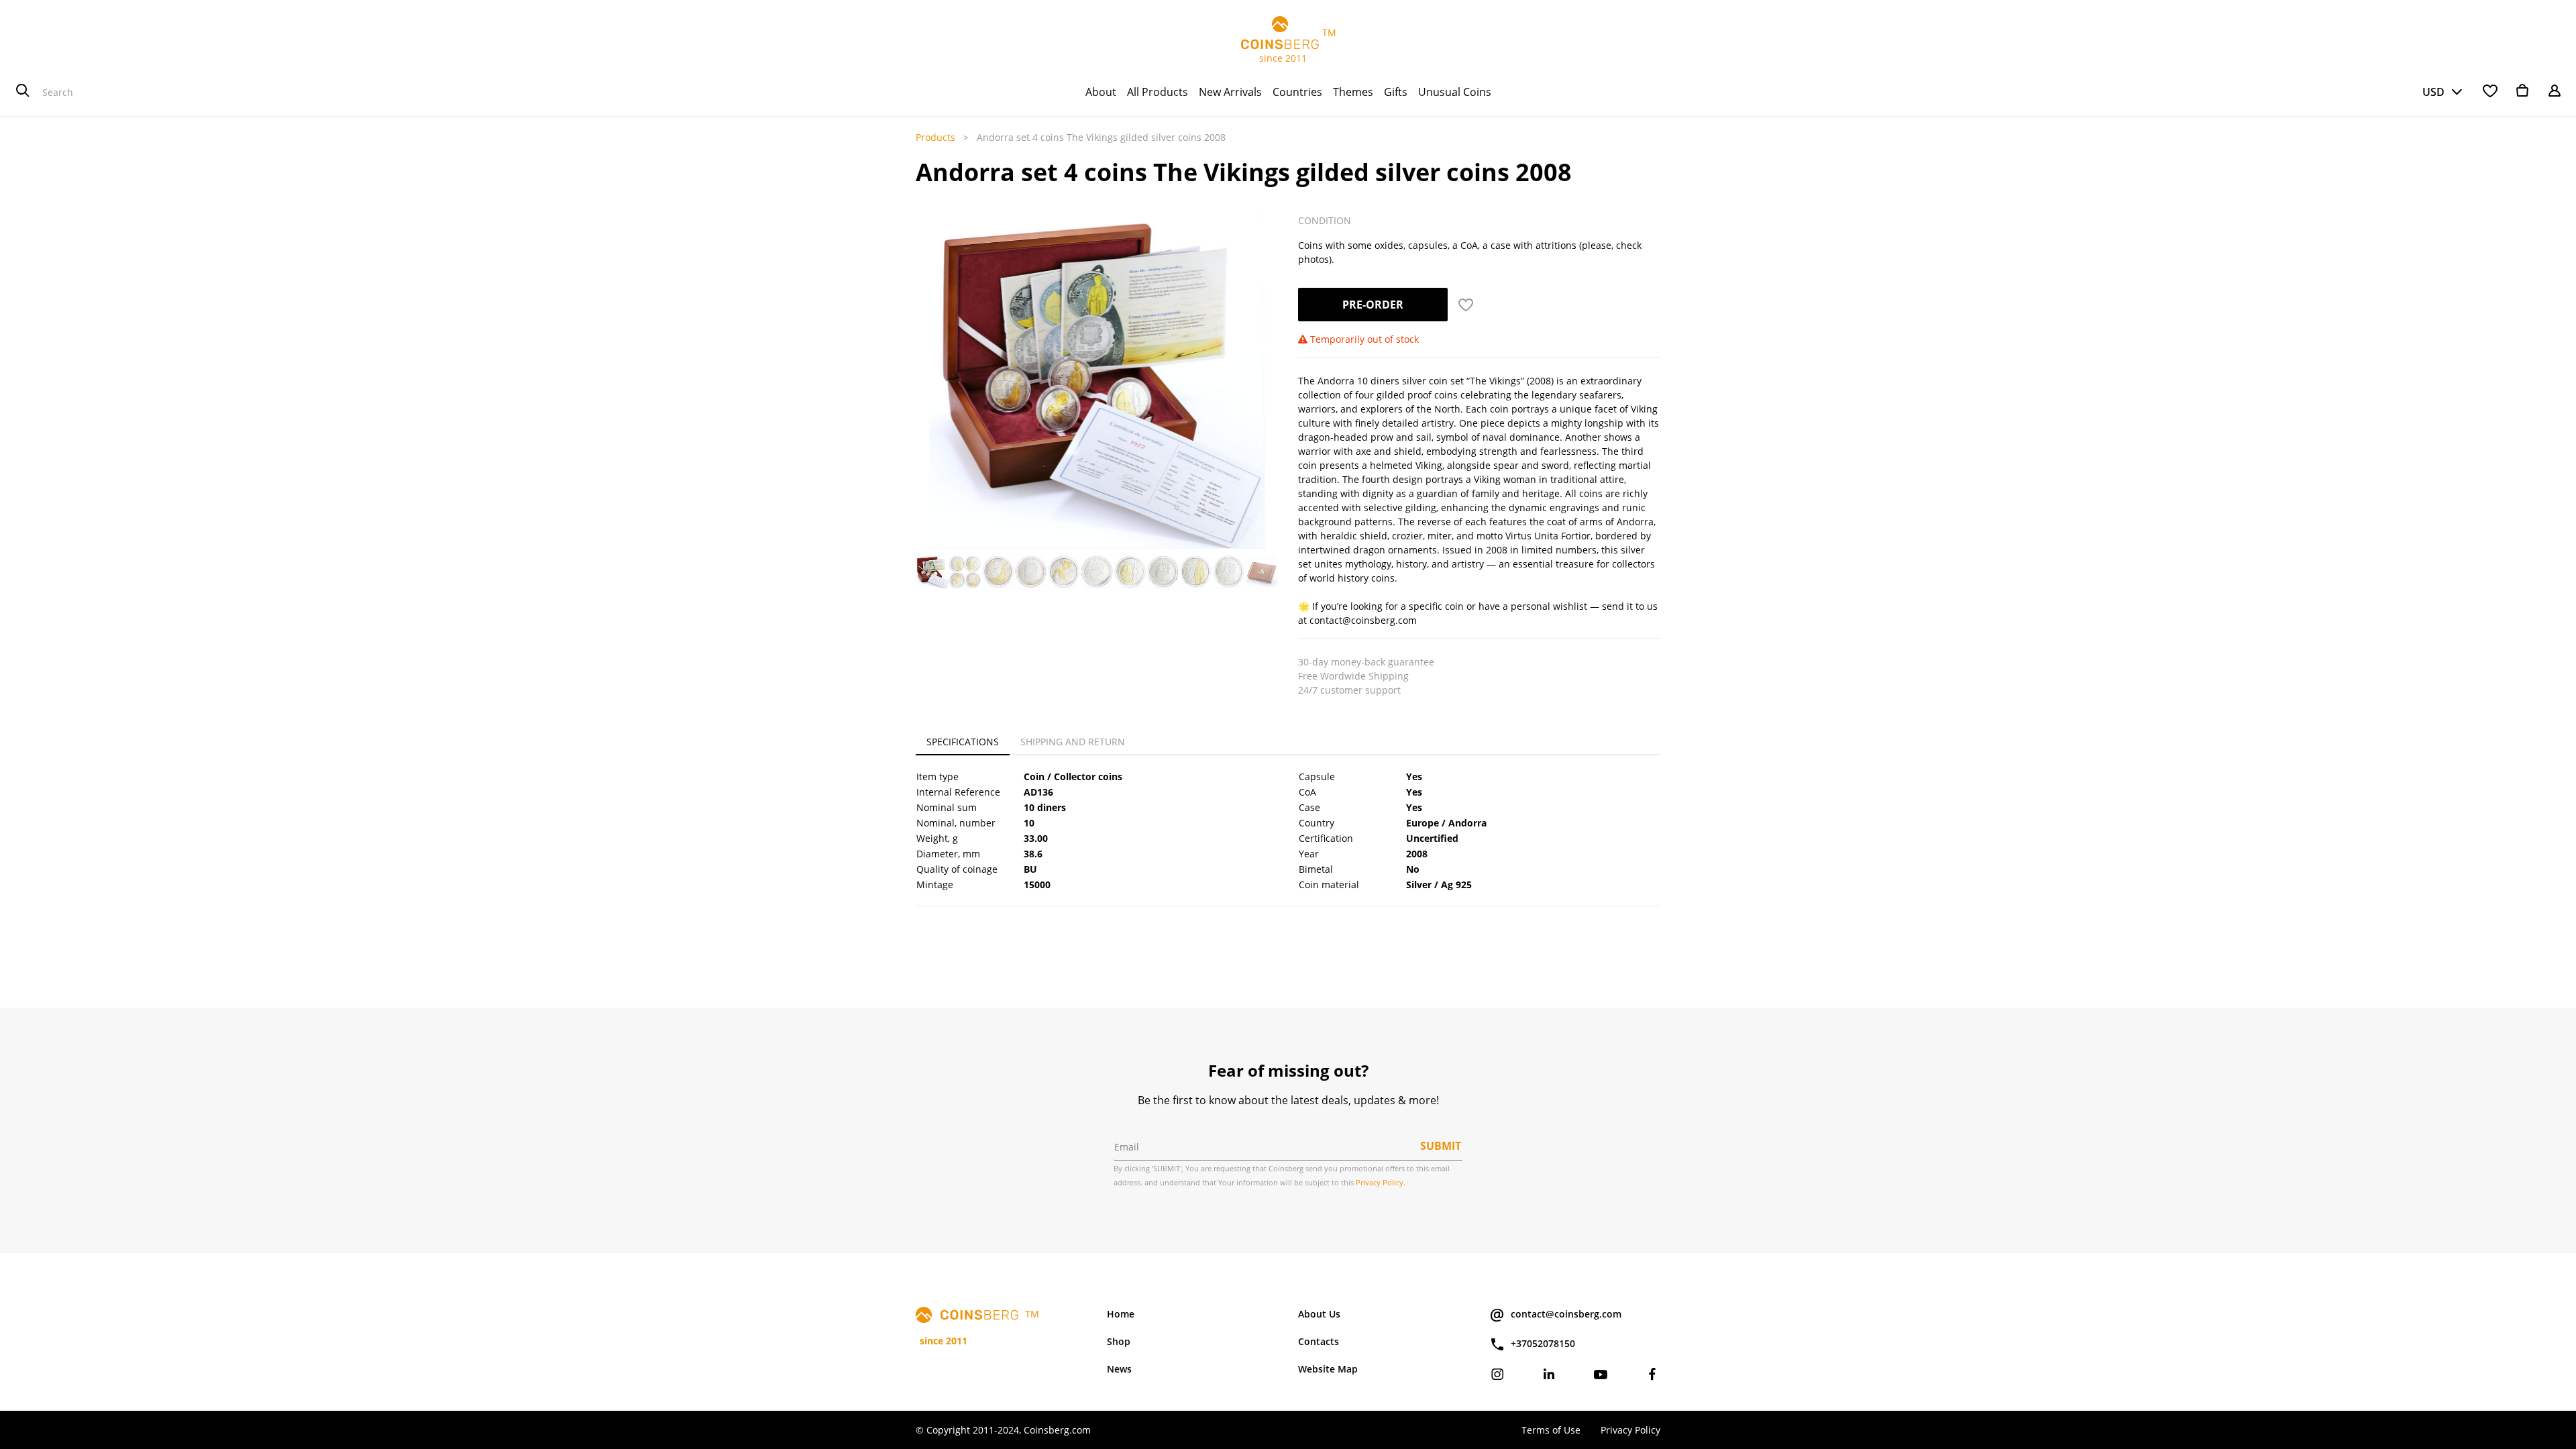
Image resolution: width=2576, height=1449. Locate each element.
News (1119, 1369)
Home (1121, 1314)
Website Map (1328, 1369)
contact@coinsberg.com (1566, 1314)
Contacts (1319, 1341)
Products (935, 137)
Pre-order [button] (1373, 305)
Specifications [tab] (963, 742)
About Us (1319, 1314)
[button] (930, 347)
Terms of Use (1551, 1430)
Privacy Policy (1630, 1430)
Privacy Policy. (1381, 1182)
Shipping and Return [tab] (1073, 742)
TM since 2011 (1288, 45)
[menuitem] (1101, 92)
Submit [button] (1441, 1146)
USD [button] (2433, 92)
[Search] (23, 92)
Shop (1119, 1341)
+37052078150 (1543, 1343)
